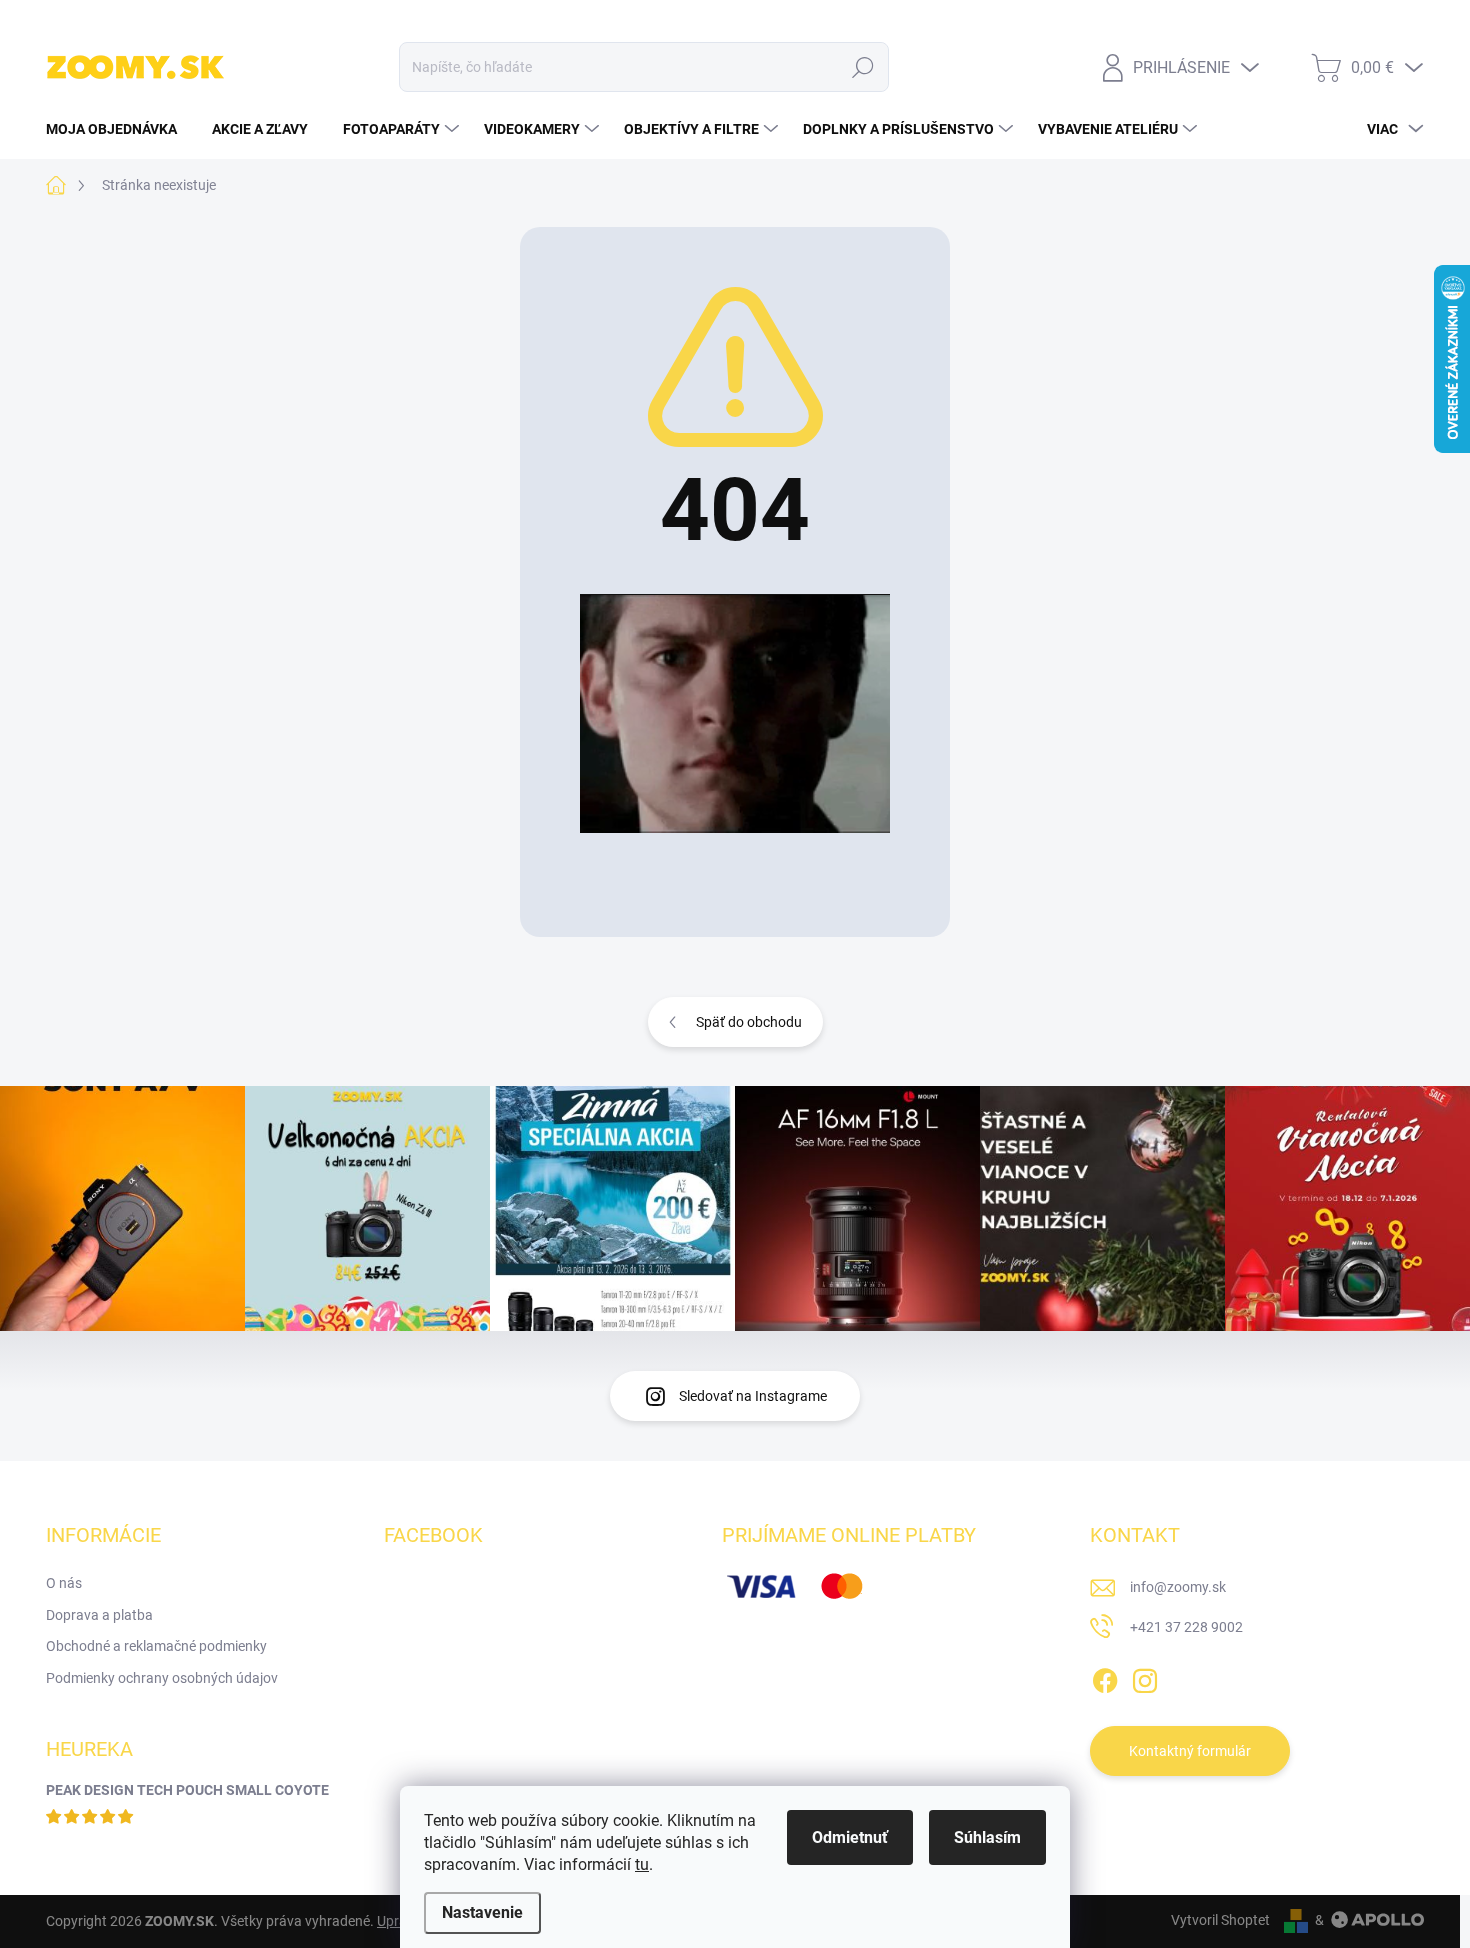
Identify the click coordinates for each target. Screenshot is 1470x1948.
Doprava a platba (99, 1615)
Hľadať (863, 67)
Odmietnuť (850, 1837)
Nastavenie (482, 1912)
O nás (64, 1583)
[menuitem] (119, 129)
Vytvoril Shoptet (1220, 1920)
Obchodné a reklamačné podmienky (156, 1646)
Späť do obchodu (749, 1022)
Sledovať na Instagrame (753, 1396)
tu (642, 1864)
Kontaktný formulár (1190, 1751)
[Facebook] (1105, 1677)
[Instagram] (1145, 1677)
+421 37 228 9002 (1186, 1627)
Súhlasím (987, 1837)
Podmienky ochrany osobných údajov (162, 1678)
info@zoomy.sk (1178, 1587)
